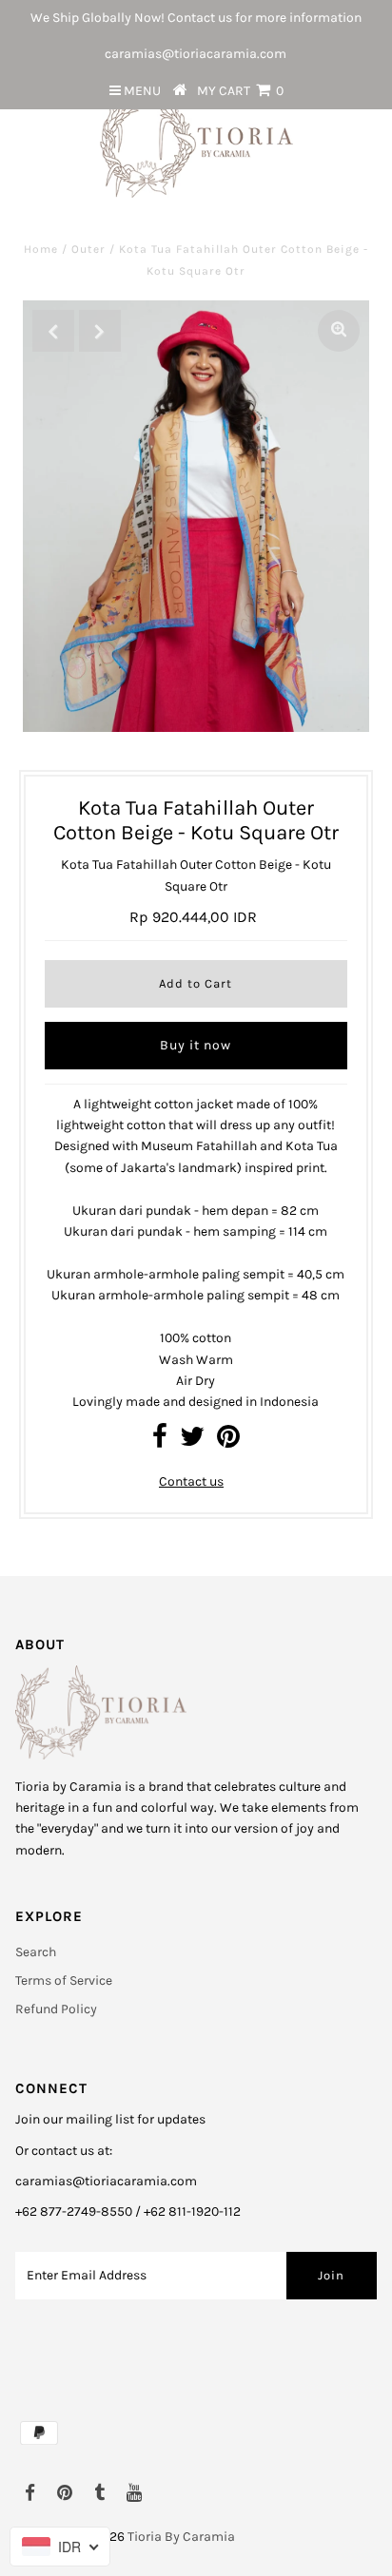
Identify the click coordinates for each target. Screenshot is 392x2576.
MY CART (240, 91)
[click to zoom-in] (339, 331)
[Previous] (53, 331)
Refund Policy (56, 2009)
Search (36, 1952)
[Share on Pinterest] (228, 1442)
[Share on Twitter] (192, 1442)
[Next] (100, 331)
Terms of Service (64, 1980)
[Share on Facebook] (160, 1442)
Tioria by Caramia (181, 2537)
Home (41, 249)
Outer (88, 249)
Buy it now (196, 1045)
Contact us (191, 1481)
